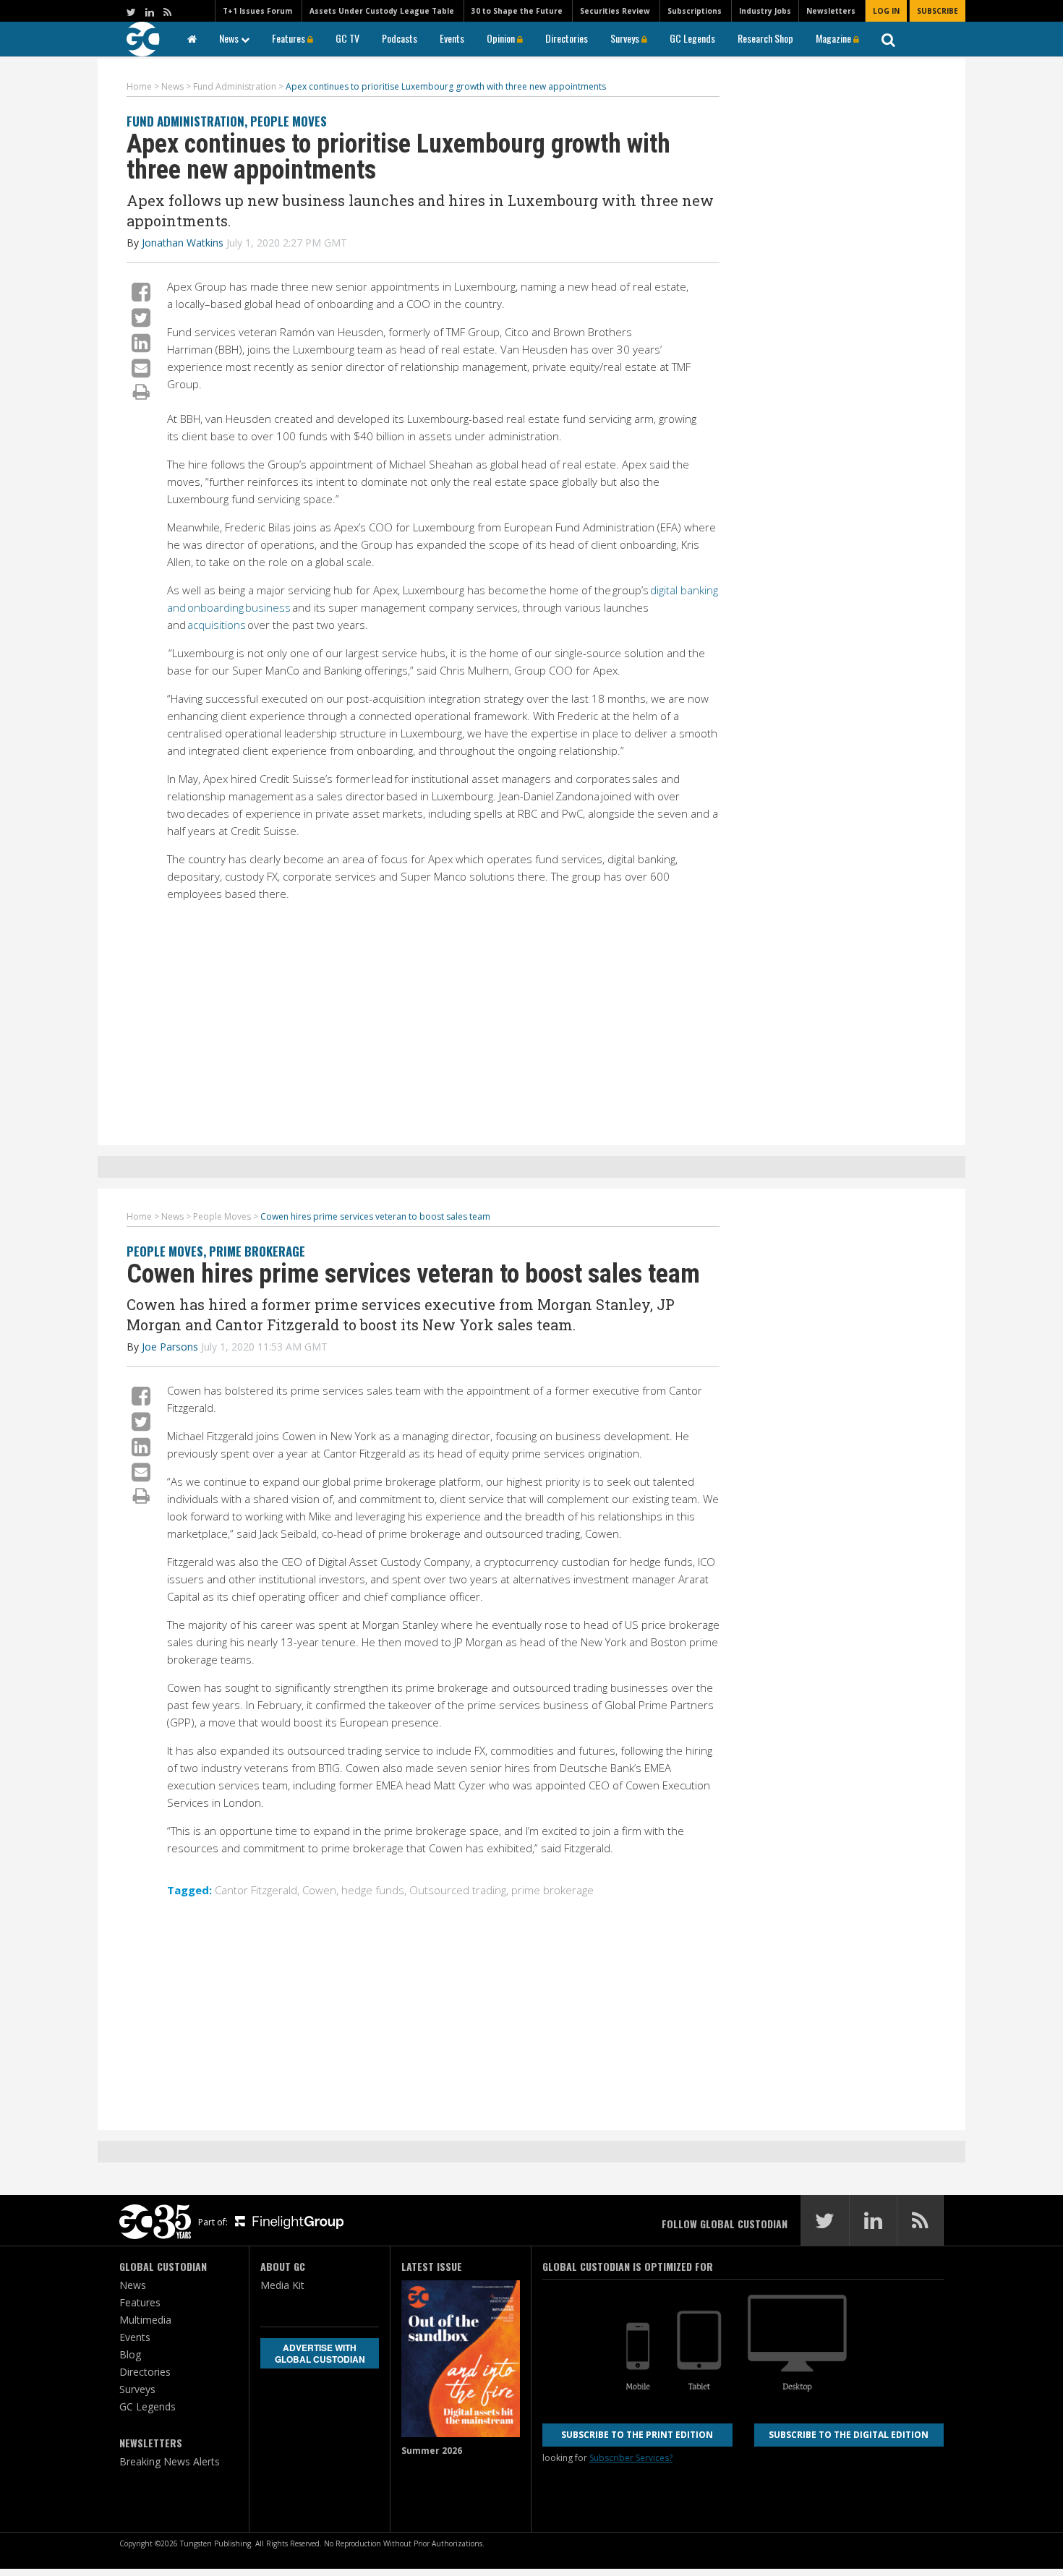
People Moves (289, 121)
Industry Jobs (765, 11)
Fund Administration (185, 121)
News (230, 38)
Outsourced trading (458, 1890)
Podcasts (400, 38)
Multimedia (145, 2320)
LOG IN (886, 11)
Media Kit (282, 2285)
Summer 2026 (432, 2451)
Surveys (626, 38)
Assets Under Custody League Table (382, 11)
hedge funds (373, 1890)
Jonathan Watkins (183, 243)
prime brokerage (552, 1890)
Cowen (319, 1890)
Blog (130, 2354)
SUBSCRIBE (938, 11)
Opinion (502, 38)
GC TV (347, 38)
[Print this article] (141, 391)
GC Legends (692, 38)
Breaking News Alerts (170, 2461)
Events (452, 38)
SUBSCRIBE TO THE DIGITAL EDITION (849, 2435)
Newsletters (831, 11)
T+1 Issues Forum (257, 11)
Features (290, 38)
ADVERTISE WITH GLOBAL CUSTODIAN (320, 2353)
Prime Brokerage (257, 1251)
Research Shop (765, 38)
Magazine (834, 38)
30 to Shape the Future (517, 11)
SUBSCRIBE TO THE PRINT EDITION (637, 2435)
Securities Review (615, 11)
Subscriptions (695, 11)
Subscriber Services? (631, 2458)
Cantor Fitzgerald (256, 1890)
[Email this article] (141, 368)
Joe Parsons (170, 1347)
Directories (567, 38)
